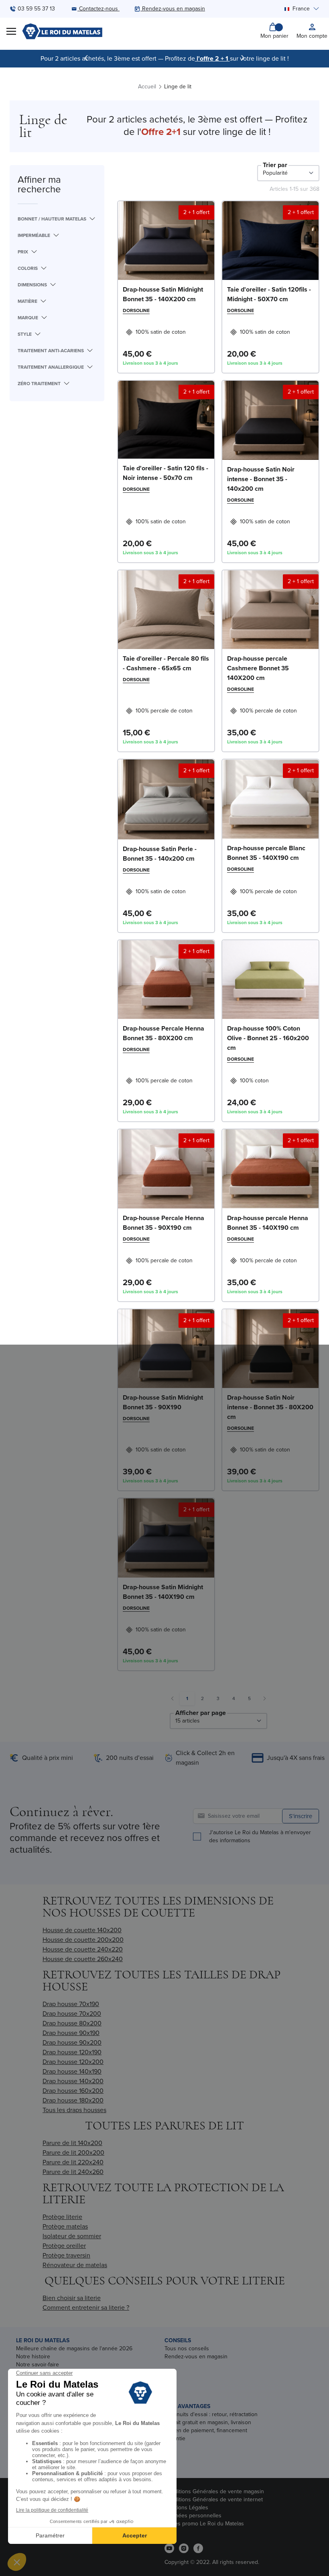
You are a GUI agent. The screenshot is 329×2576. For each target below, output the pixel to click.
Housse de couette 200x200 (83, 1940)
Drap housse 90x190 (71, 2033)
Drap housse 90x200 (72, 2042)
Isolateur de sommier (72, 2236)
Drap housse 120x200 (73, 2062)
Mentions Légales (186, 2508)
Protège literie (62, 2217)
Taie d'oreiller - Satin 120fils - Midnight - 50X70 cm (269, 294)
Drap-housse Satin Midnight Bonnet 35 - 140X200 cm (163, 294)
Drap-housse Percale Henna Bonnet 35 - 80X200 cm (163, 1033)
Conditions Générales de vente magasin (214, 2491)
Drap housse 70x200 (72, 2014)
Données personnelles (193, 2516)
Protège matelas (65, 2226)
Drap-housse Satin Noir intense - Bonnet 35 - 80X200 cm (270, 1407)
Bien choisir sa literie (72, 2298)
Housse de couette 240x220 (83, 1949)
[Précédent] (86, 58)
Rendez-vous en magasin (196, 2357)
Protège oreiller (64, 2246)
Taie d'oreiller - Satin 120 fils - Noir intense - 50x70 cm (166, 473)
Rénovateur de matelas (75, 2265)
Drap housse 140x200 (73, 2081)
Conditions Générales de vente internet (214, 2499)
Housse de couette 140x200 (82, 1930)
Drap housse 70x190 (71, 2004)
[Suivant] (243, 58)
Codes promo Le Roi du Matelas (204, 2524)
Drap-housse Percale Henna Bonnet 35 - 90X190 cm (163, 1223)
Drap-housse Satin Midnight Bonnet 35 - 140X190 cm (163, 1592)
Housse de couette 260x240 (83, 1959)
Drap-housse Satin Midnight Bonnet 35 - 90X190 (163, 1402)
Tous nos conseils (187, 2348)
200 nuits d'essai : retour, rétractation (211, 2414)
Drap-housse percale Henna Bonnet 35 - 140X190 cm (268, 1223)
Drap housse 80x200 (72, 2023)
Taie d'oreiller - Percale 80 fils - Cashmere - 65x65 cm (166, 663)
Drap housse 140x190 (72, 2071)
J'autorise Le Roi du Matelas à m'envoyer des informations (260, 1837)
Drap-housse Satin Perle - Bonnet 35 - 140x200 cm (160, 854)
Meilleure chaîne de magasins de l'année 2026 (74, 2348)
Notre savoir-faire (38, 2365)
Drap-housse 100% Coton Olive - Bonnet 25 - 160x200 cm (268, 1038)
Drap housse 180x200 (73, 2100)
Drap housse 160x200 (73, 2091)
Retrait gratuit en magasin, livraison (208, 2422)
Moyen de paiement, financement (206, 2430)
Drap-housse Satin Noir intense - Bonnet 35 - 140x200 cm (261, 479)
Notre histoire (33, 2357)
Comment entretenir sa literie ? (86, 2308)
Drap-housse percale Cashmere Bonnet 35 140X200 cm (258, 668)
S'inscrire (301, 1816)
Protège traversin (66, 2255)
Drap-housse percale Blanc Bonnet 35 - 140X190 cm (266, 853)
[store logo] (62, 31)
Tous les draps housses (74, 2110)
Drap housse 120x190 (72, 2052)
